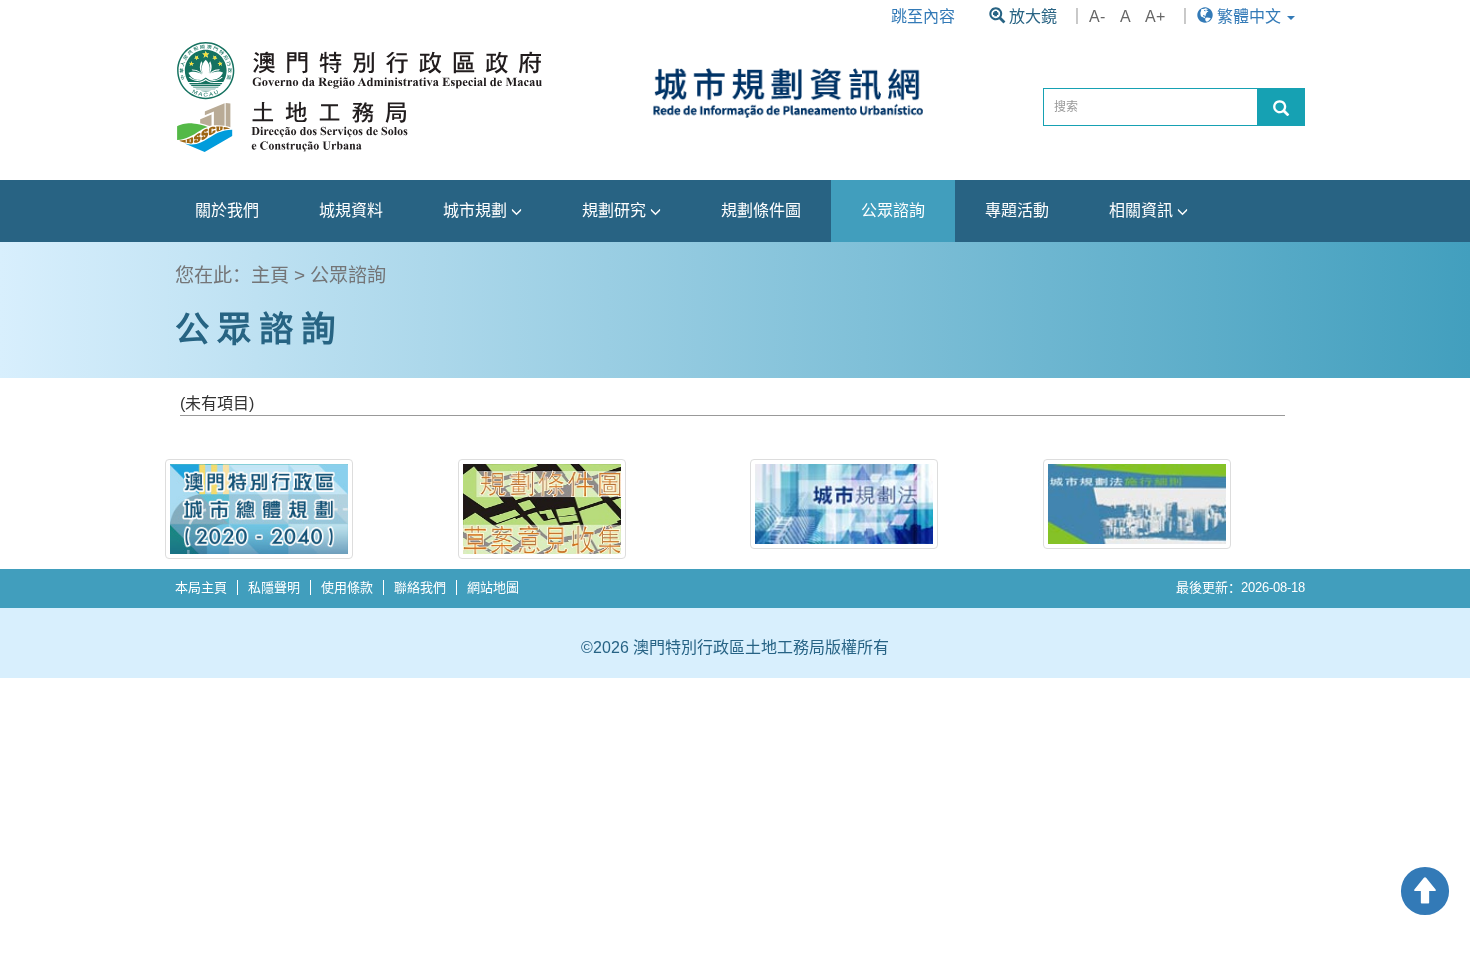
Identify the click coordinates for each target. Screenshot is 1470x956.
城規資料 (351, 210)
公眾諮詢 (893, 210)
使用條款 (347, 587)
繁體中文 (1249, 16)
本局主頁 (201, 587)
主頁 (270, 275)
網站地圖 (493, 587)
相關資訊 (1143, 210)
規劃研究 (616, 210)
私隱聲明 (274, 587)
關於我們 (227, 210)
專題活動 (1017, 210)
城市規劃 (477, 210)
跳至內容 (923, 16)
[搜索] (1281, 107)
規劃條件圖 (761, 210)
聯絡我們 (420, 587)
